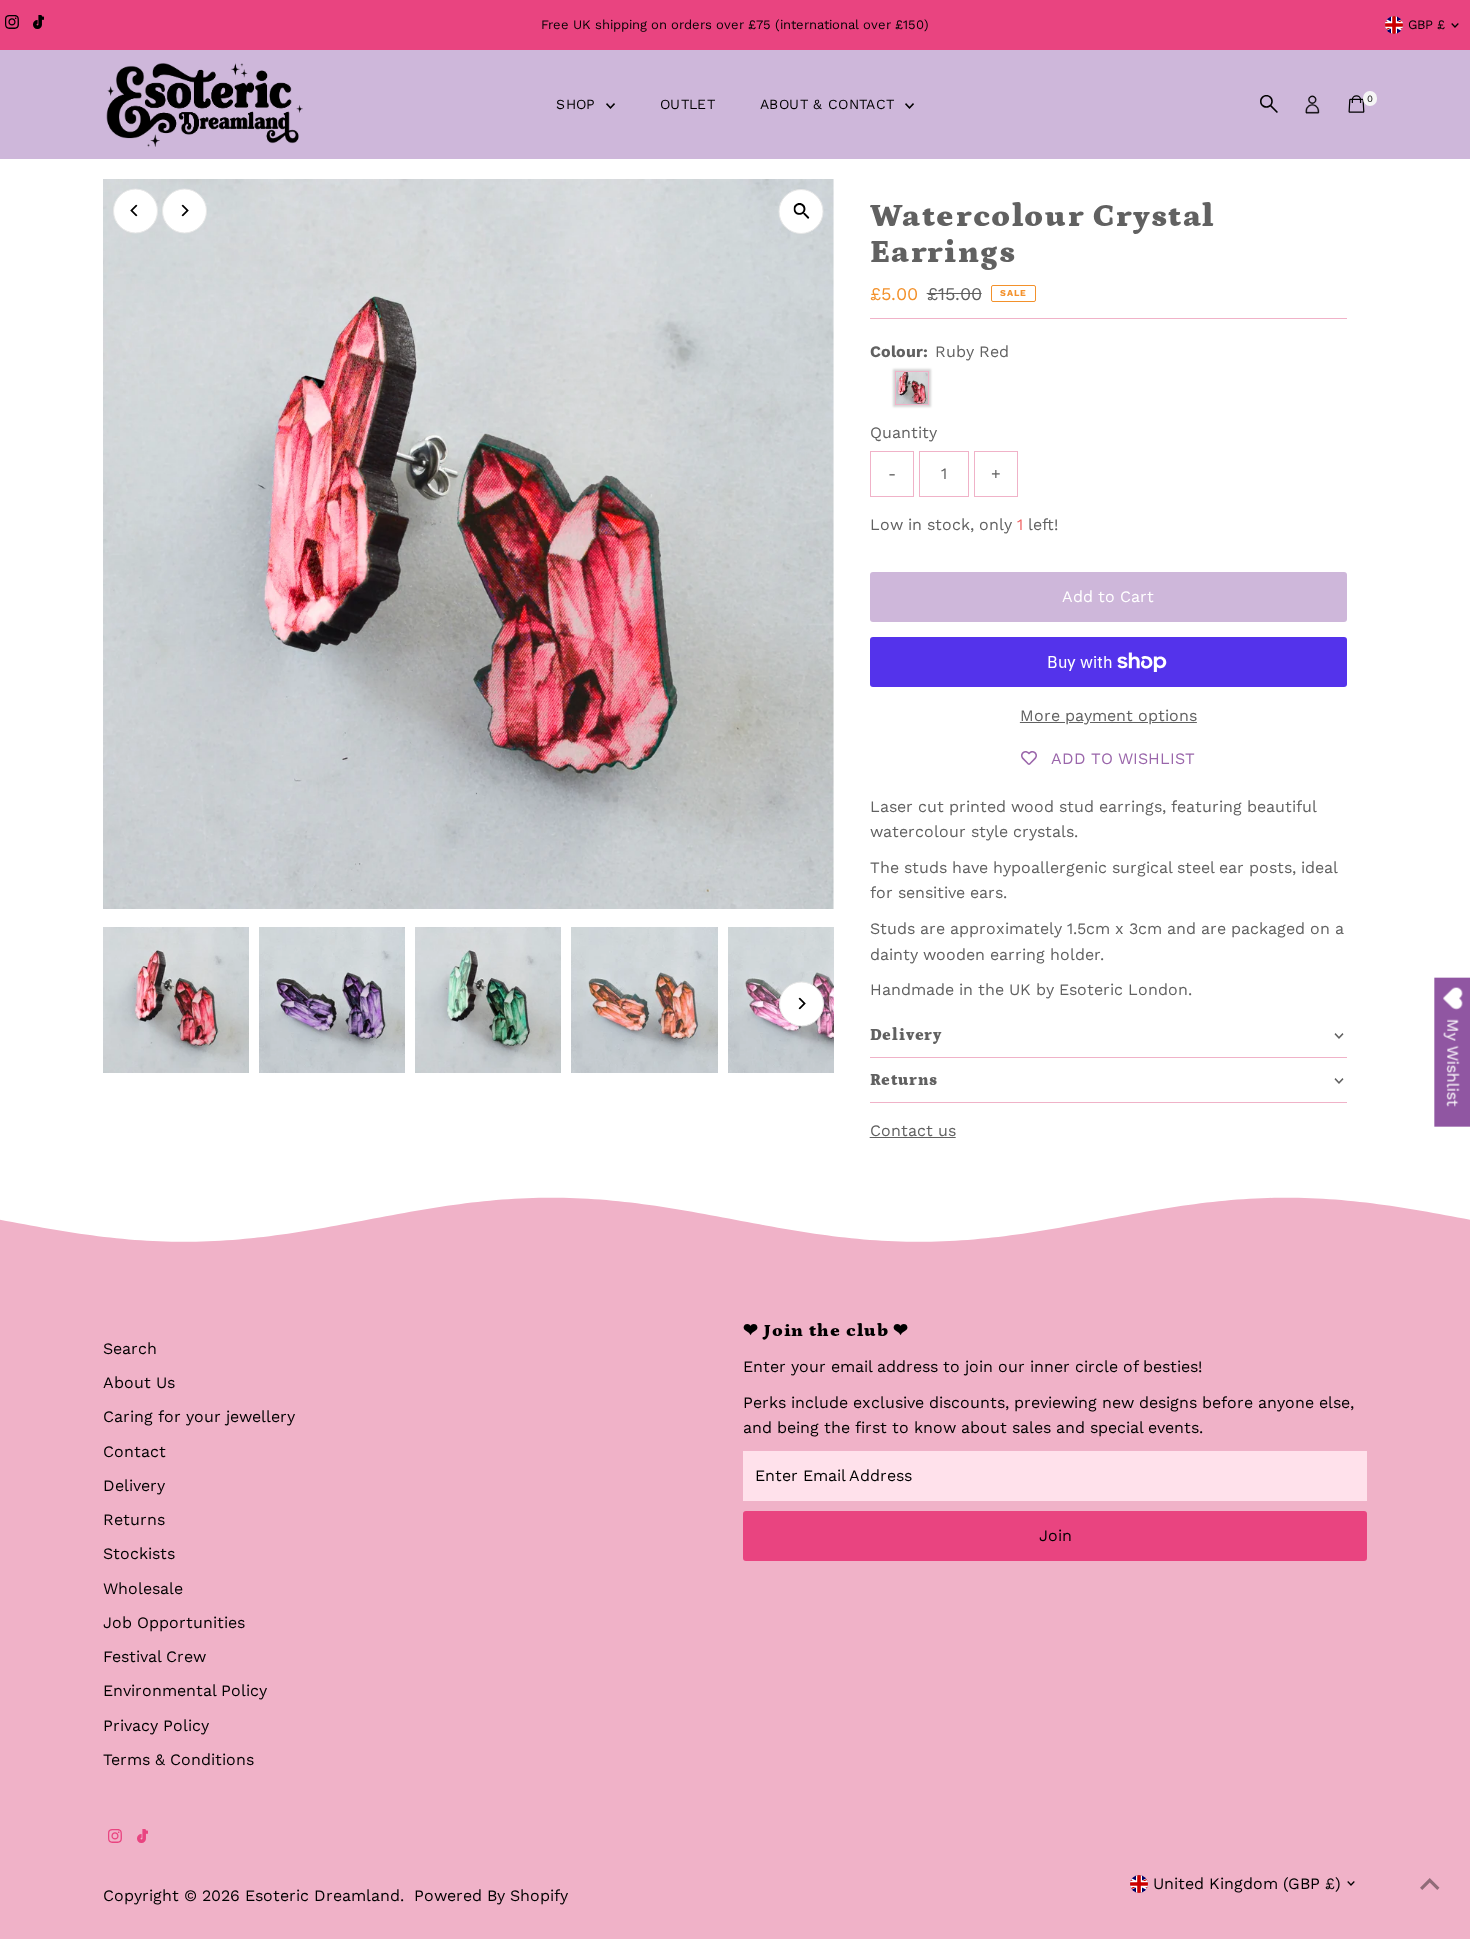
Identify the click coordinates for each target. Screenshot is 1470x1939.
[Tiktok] (38, 25)
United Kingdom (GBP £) (1247, 1883)
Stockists (139, 1553)
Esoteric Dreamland (322, 1895)
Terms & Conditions (178, 1759)
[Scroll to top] (1430, 1884)
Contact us (913, 1131)
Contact (134, 1451)
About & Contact (830, 104)
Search (130, 1348)
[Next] (184, 210)
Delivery (134, 1485)
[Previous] (135, 210)
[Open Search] (1269, 104)
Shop (578, 104)
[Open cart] (1356, 104)
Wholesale (143, 1588)
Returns (134, 1519)
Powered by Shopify (491, 1895)
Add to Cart (1108, 596)
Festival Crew (154, 1656)
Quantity (903, 432)
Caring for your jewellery (199, 1416)
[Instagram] (12, 25)
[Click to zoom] (801, 211)
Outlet (687, 104)
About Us (139, 1382)
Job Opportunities (174, 1622)
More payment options (1108, 715)
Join (1055, 1535)
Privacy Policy (156, 1725)
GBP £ (1426, 24)
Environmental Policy (185, 1690)
